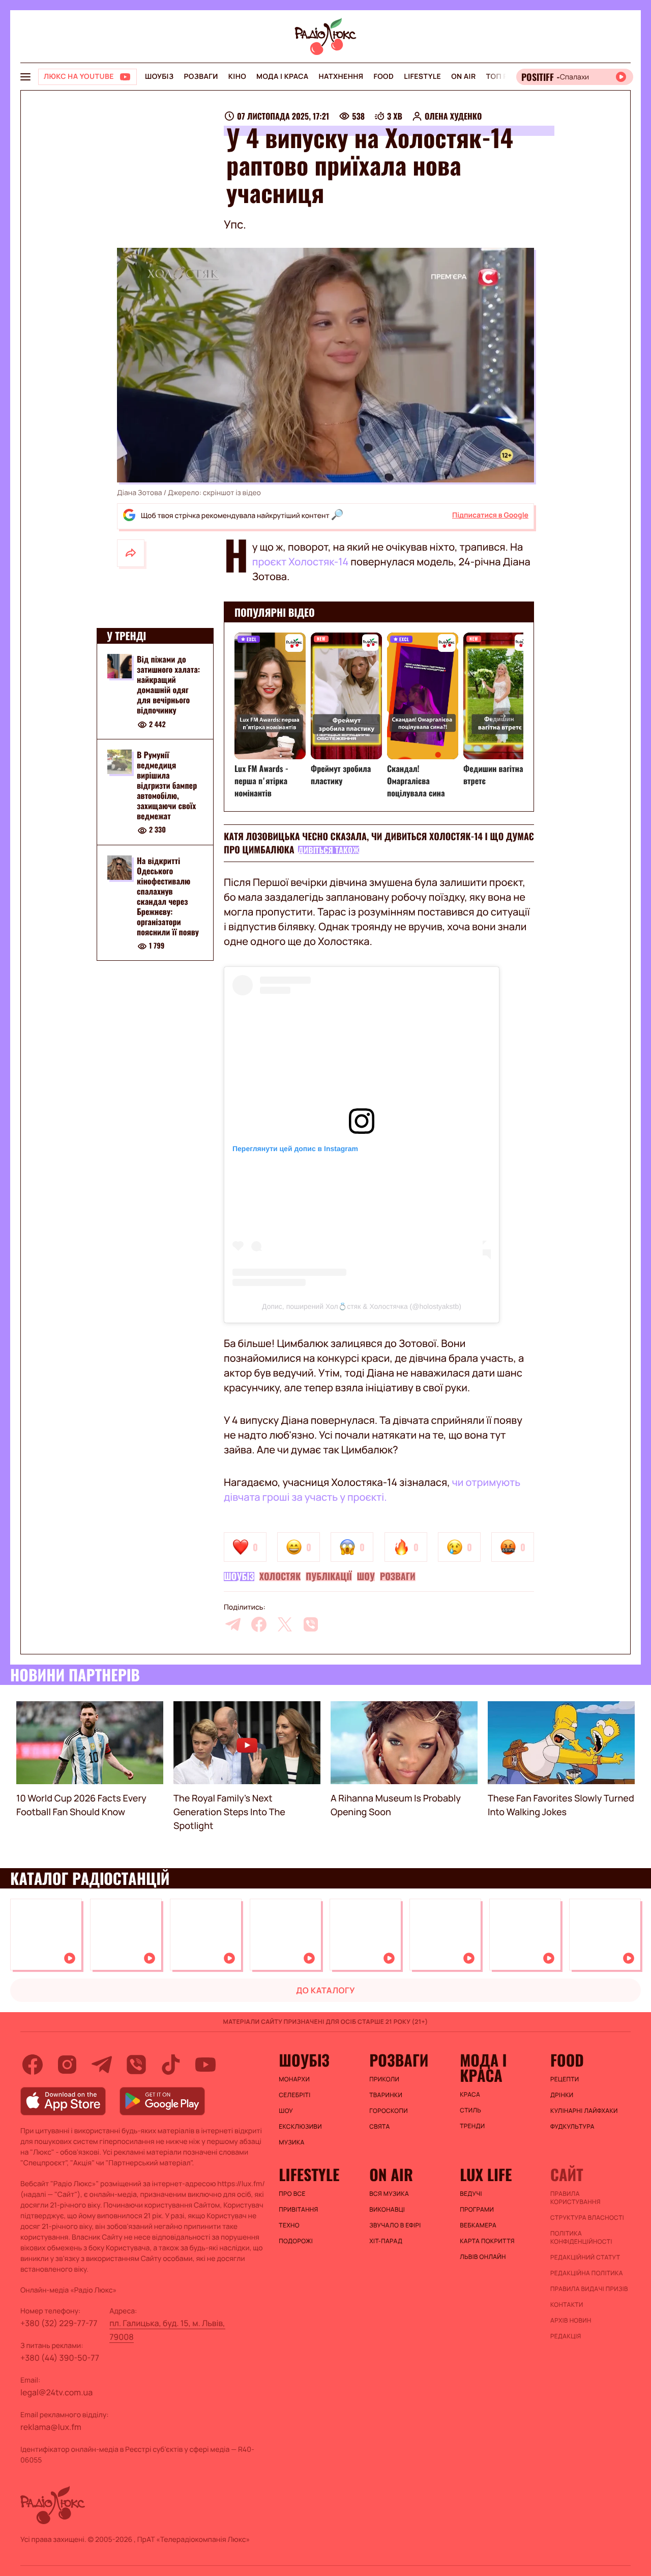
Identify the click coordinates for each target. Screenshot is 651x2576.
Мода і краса (283, 77)
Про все (292, 2194)
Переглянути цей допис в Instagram (295, 1149)
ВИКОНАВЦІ (387, 2210)
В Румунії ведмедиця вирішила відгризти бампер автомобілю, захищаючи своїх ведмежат (167, 785)
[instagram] (67, 2065)
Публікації (329, 1577)
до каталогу (325, 1990)
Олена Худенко (453, 116)
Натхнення (341, 77)
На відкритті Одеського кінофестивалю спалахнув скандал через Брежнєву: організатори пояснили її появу (168, 896)
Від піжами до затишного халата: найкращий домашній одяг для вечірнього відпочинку (168, 684)
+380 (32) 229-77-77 (59, 2323)
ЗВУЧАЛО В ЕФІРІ (395, 2225)
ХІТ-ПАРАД (386, 2241)
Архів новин (571, 2321)
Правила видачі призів (589, 2289)
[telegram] (233, 1624)
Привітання (298, 2210)
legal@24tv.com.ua (56, 2392)
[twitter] (285, 1624)
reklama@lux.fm (51, 2427)
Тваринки (386, 2095)
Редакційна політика (587, 2273)
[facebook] (259, 1624)
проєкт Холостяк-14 (300, 562)
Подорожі (296, 2241)
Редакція (566, 2336)
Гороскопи (389, 2111)
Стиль (470, 2110)
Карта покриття (487, 2241)
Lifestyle (422, 77)
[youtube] (205, 2065)
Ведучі (471, 2194)
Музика (291, 2142)
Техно (289, 2225)
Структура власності (587, 2218)
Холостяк (280, 1577)
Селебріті (294, 2095)
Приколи (384, 2079)
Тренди (472, 2126)
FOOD (383, 77)
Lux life (486, 2174)
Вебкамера (478, 2225)
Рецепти (565, 2079)
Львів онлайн (483, 2257)
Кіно (237, 77)
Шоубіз (159, 77)
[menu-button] (25, 77)
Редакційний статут (585, 2257)
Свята (379, 2127)
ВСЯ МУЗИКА (389, 2194)
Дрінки (562, 2095)
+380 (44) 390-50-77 (60, 2358)
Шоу (366, 1577)
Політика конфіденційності (581, 2238)
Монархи (294, 2079)
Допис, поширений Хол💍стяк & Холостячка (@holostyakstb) (362, 1306)
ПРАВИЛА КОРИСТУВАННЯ (575, 2198)
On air (463, 77)
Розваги (201, 77)
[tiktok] (171, 2065)
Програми (477, 2210)
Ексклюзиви (300, 2127)
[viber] (311, 1624)
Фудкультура (572, 2127)
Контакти (567, 2305)
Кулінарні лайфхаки (584, 2111)
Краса (470, 2095)
